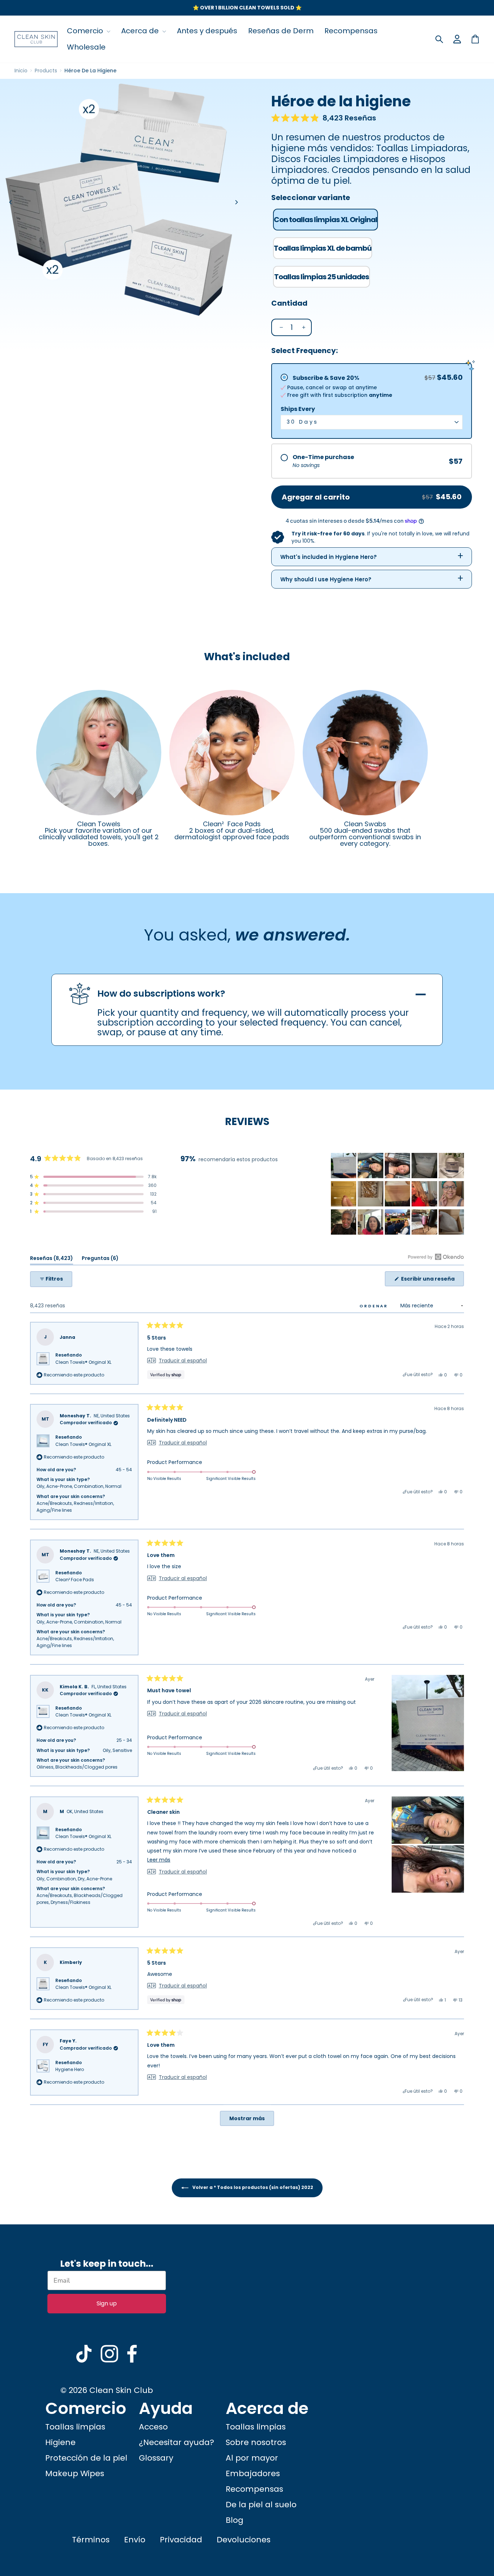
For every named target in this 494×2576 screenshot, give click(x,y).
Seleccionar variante (311, 198)
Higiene (60, 2442)
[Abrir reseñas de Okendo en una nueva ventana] (436, 1257)
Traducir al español (183, 1361)
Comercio (86, 31)
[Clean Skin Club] (36, 39)
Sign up (107, 2303)
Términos (91, 2540)
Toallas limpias (75, 2427)
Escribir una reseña (432, 1281)
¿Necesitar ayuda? (176, 2442)
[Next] (236, 202)
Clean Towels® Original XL (83, 1362)
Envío (135, 2540)
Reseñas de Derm (281, 31)
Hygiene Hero (70, 2069)
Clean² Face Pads (75, 1580)
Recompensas (351, 31)
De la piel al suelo (261, 2505)
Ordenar (375, 1306)
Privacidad (181, 2540)
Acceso (153, 2427)
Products (46, 71)
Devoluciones (244, 2540)
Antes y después (207, 31)
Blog (235, 2520)
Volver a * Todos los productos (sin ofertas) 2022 (252, 2187)
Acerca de (141, 31)
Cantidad (289, 303)
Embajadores (253, 2473)
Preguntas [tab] (100, 1259)
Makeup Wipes (75, 2473)
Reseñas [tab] (52, 1259)
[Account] (457, 39)
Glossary (156, 2458)
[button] (324, 118)
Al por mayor (252, 2458)
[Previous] (11, 202)
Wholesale (86, 47)
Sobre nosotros (256, 2442)
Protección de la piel (86, 2458)
